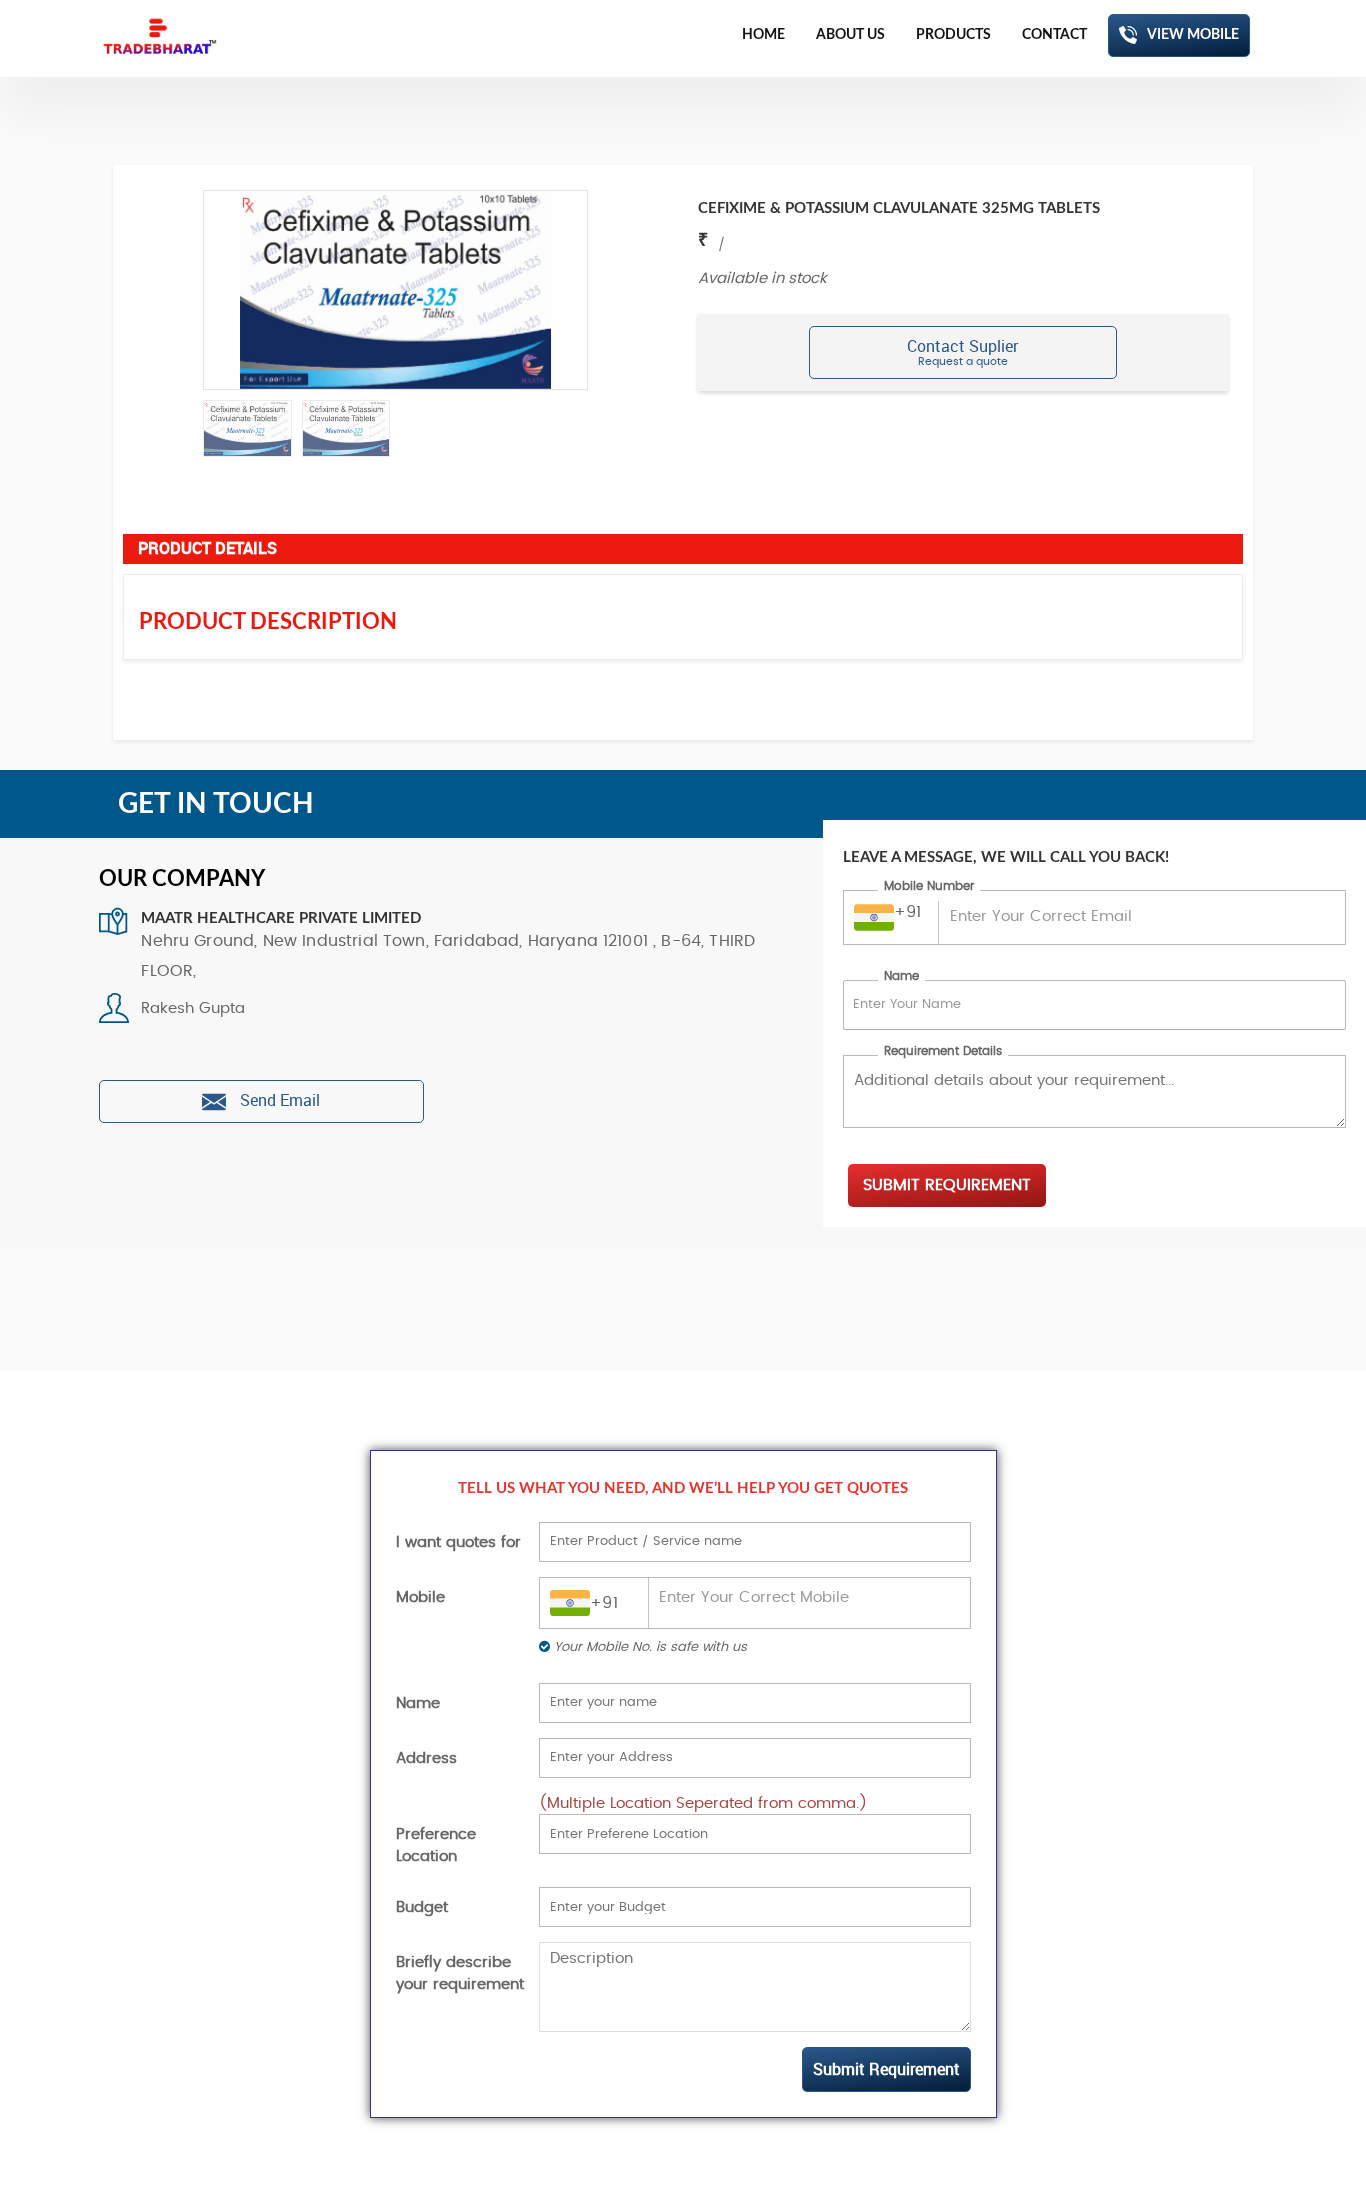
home (763, 35)
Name (901, 976)
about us (850, 35)
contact (1054, 35)
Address (426, 1758)
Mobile (420, 1597)
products (953, 35)
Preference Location (436, 1845)
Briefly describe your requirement (460, 1973)
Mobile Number (929, 886)
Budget (422, 1907)
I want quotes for (458, 1542)
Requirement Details (943, 1051)
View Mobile (1193, 35)
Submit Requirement (947, 1185)
